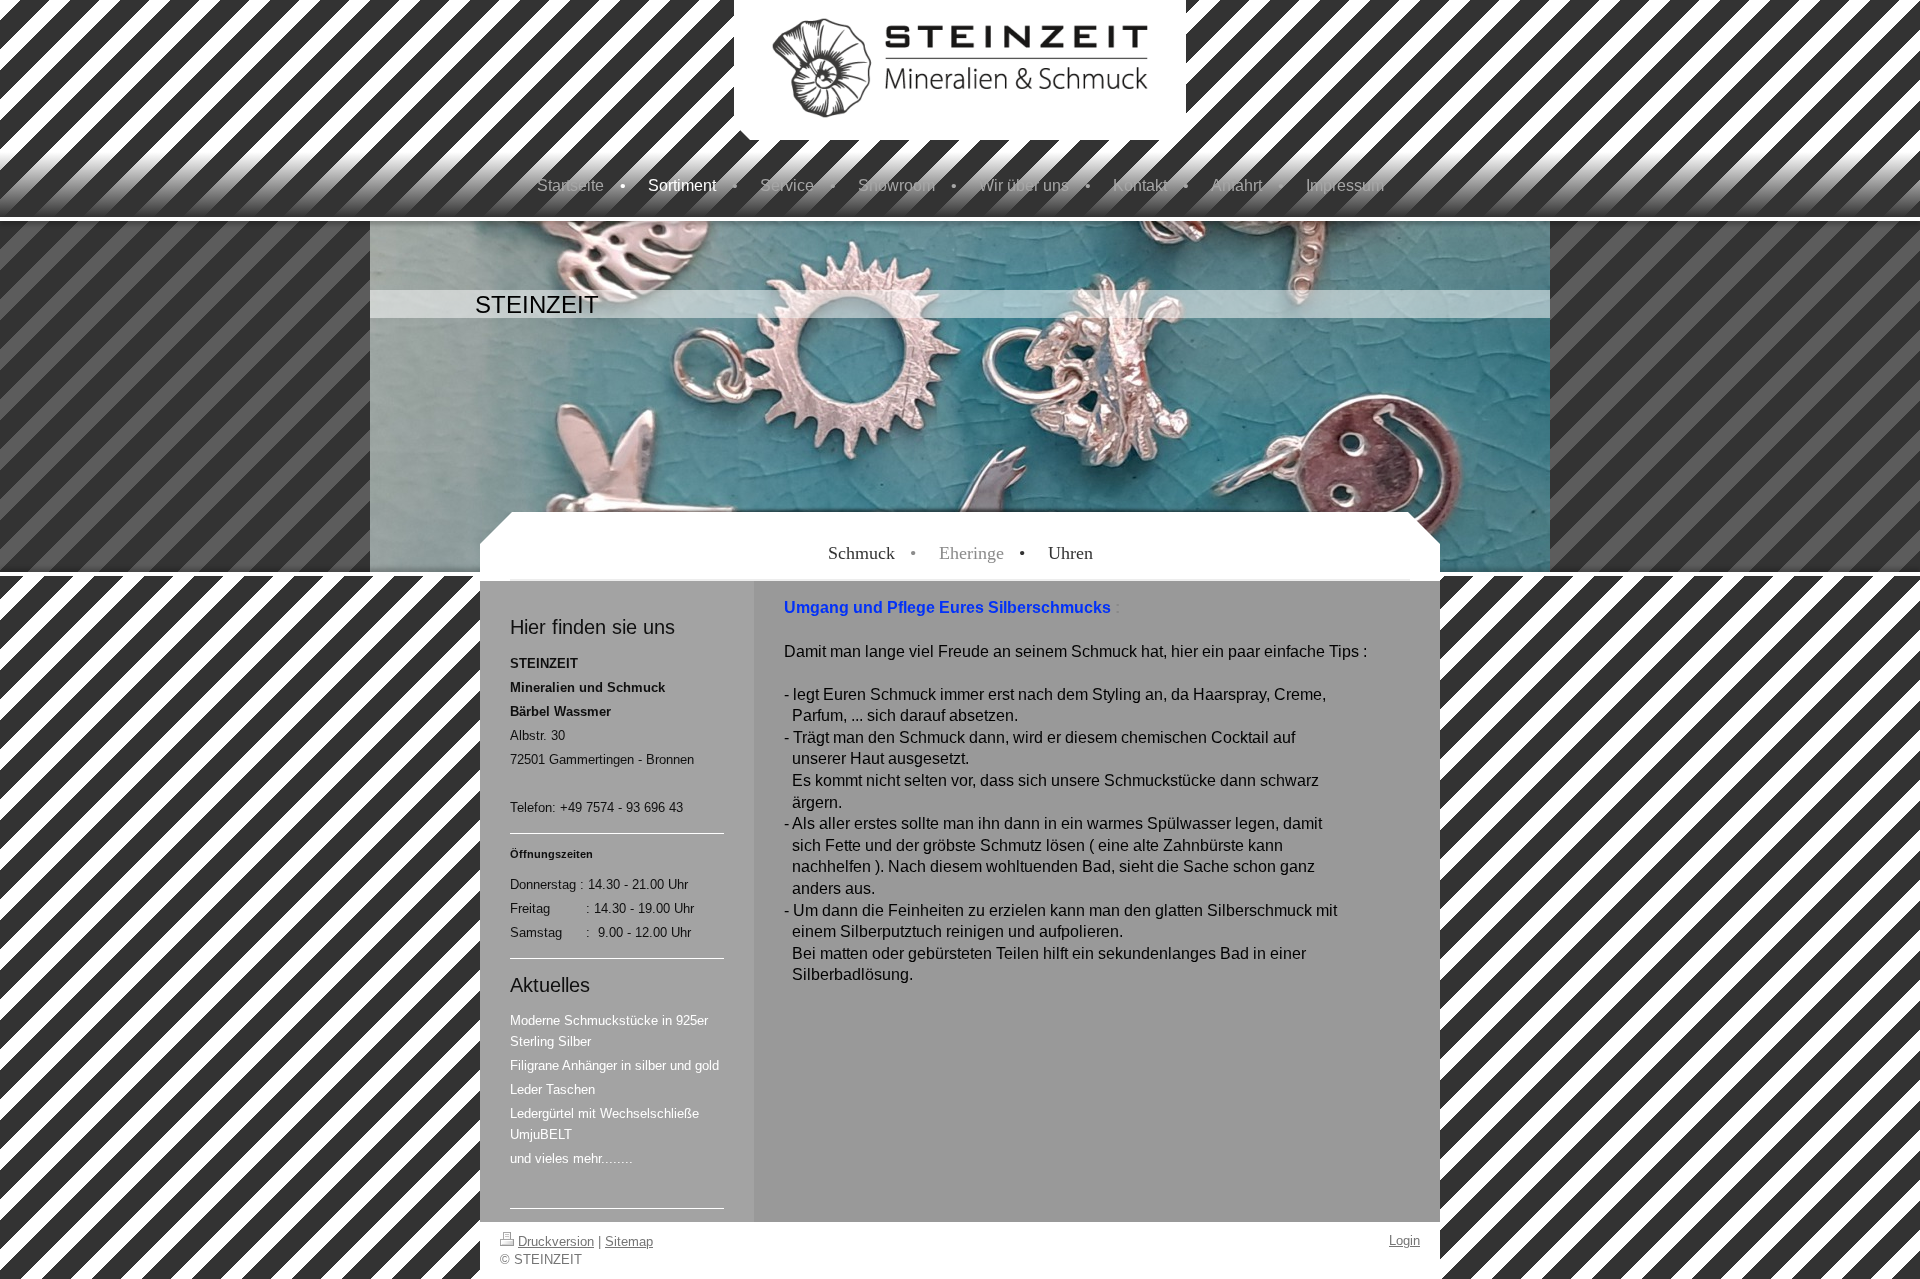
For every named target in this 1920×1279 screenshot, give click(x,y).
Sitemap (629, 1241)
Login (1404, 1240)
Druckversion (556, 1241)
